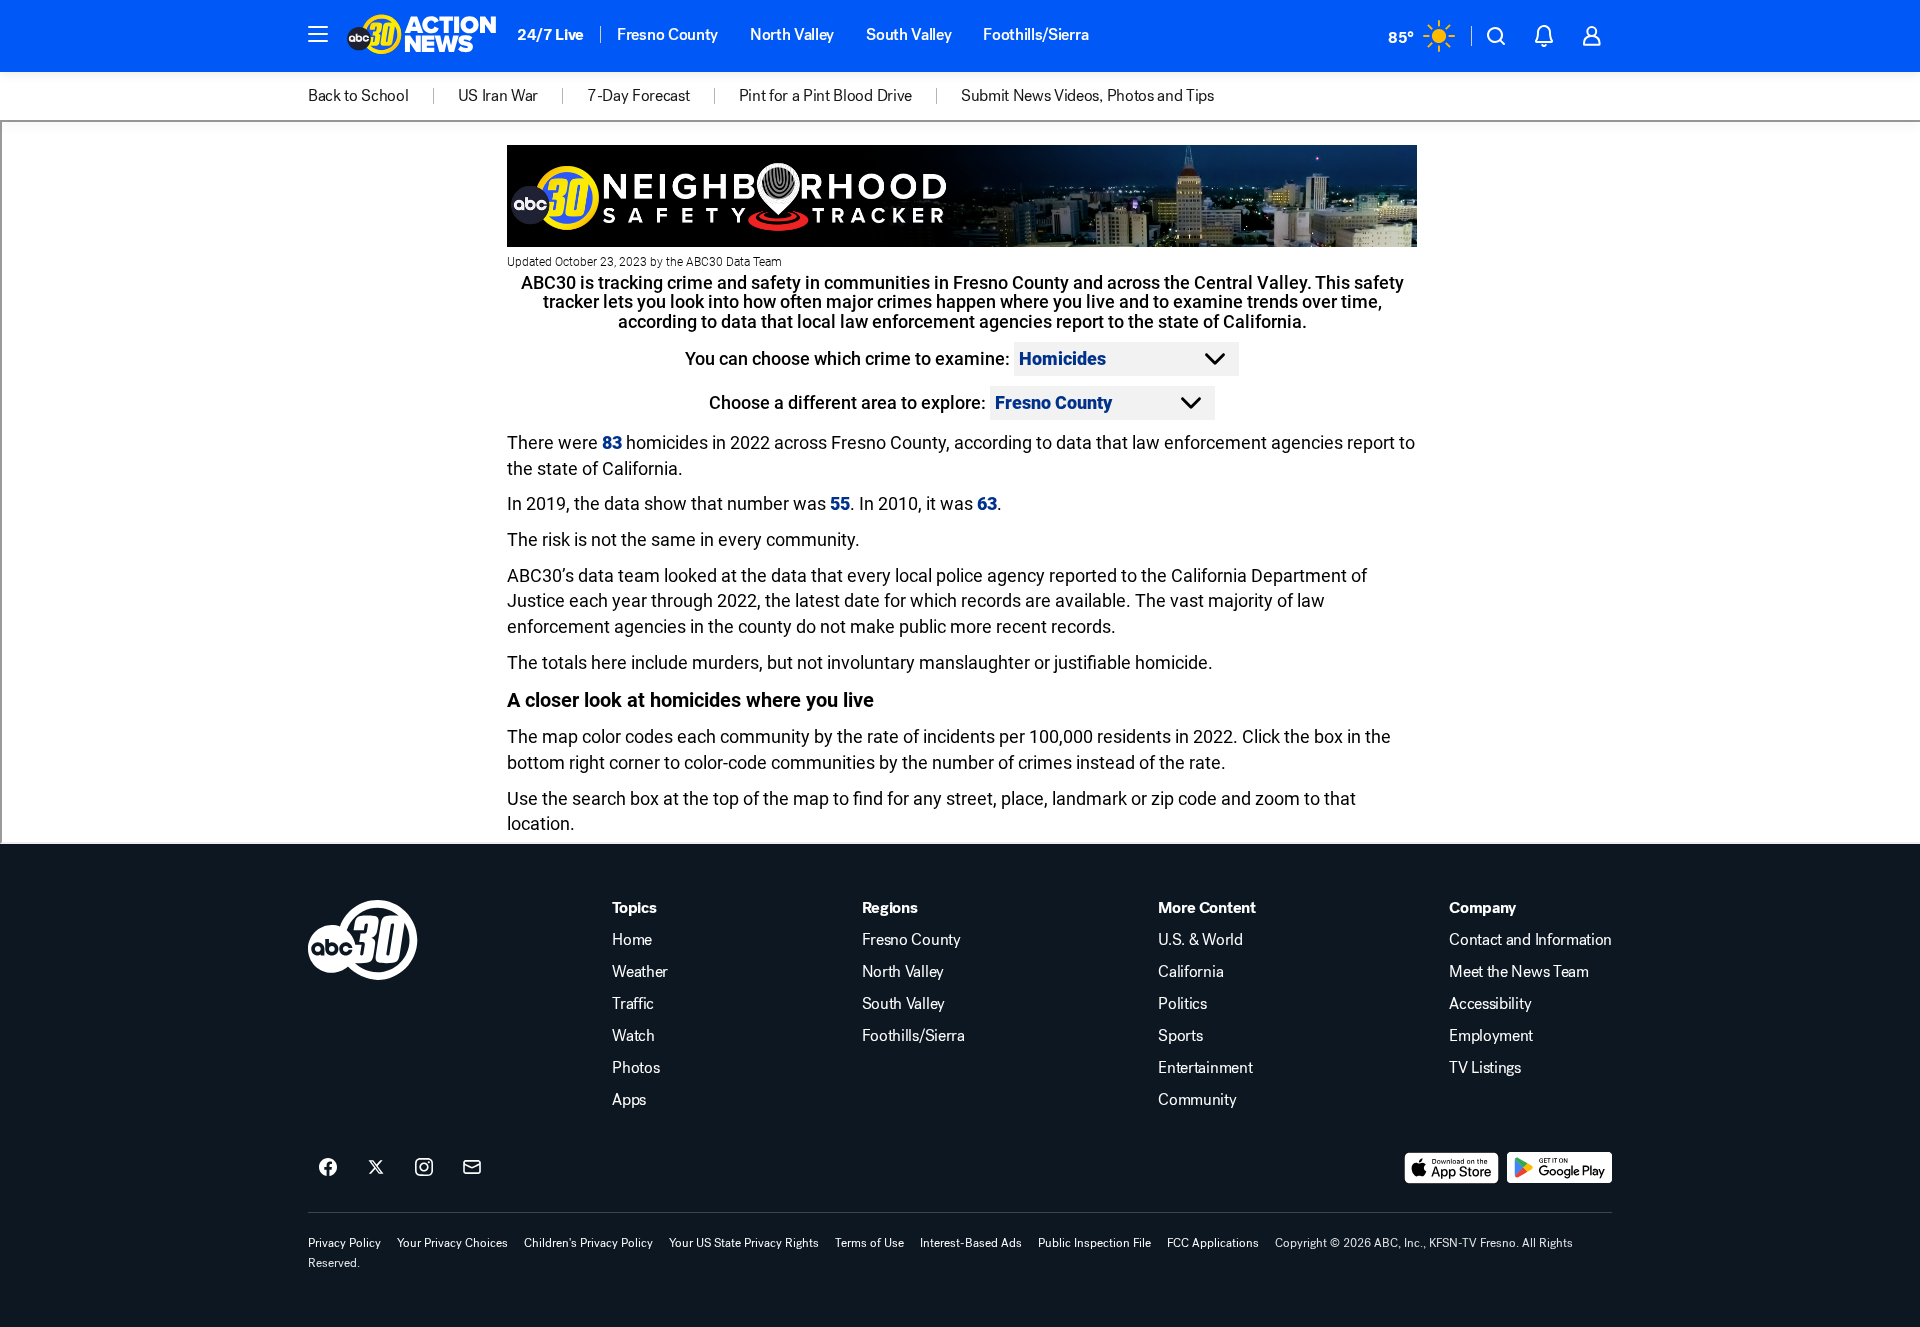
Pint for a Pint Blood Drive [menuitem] (825, 96)
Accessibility (1490, 1004)
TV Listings (1484, 1068)
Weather (640, 972)
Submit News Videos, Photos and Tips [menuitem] (1087, 96)
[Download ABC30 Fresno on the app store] (1452, 1168)
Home (632, 940)
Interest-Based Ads (971, 1243)
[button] (318, 34)
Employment (1491, 1036)
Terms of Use (869, 1243)
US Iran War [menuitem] (498, 96)
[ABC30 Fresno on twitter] (376, 1168)
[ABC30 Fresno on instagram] (424, 1168)
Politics (1182, 1004)
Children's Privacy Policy (588, 1243)
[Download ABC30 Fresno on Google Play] (1559, 1168)
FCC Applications (1213, 1243)
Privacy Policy (344, 1243)
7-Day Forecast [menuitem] (638, 96)
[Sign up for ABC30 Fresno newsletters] (472, 1168)
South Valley (908, 34)
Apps (629, 1100)
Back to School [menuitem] (358, 96)
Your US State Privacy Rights (744, 1243)
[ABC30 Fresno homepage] (422, 36)
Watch (633, 1036)
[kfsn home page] (363, 940)
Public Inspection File (1094, 1243)
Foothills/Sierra (1035, 34)
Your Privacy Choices (452, 1243)
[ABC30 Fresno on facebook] (328, 1168)
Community (1197, 1100)
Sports (1180, 1036)
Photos (635, 1068)
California (1190, 972)
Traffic (633, 1004)
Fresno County (667, 34)
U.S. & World (1200, 940)
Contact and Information (1530, 940)
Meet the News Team (1518, 972)
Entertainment (1205, 1068)
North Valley (792, 34)
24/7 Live (550, 34)
